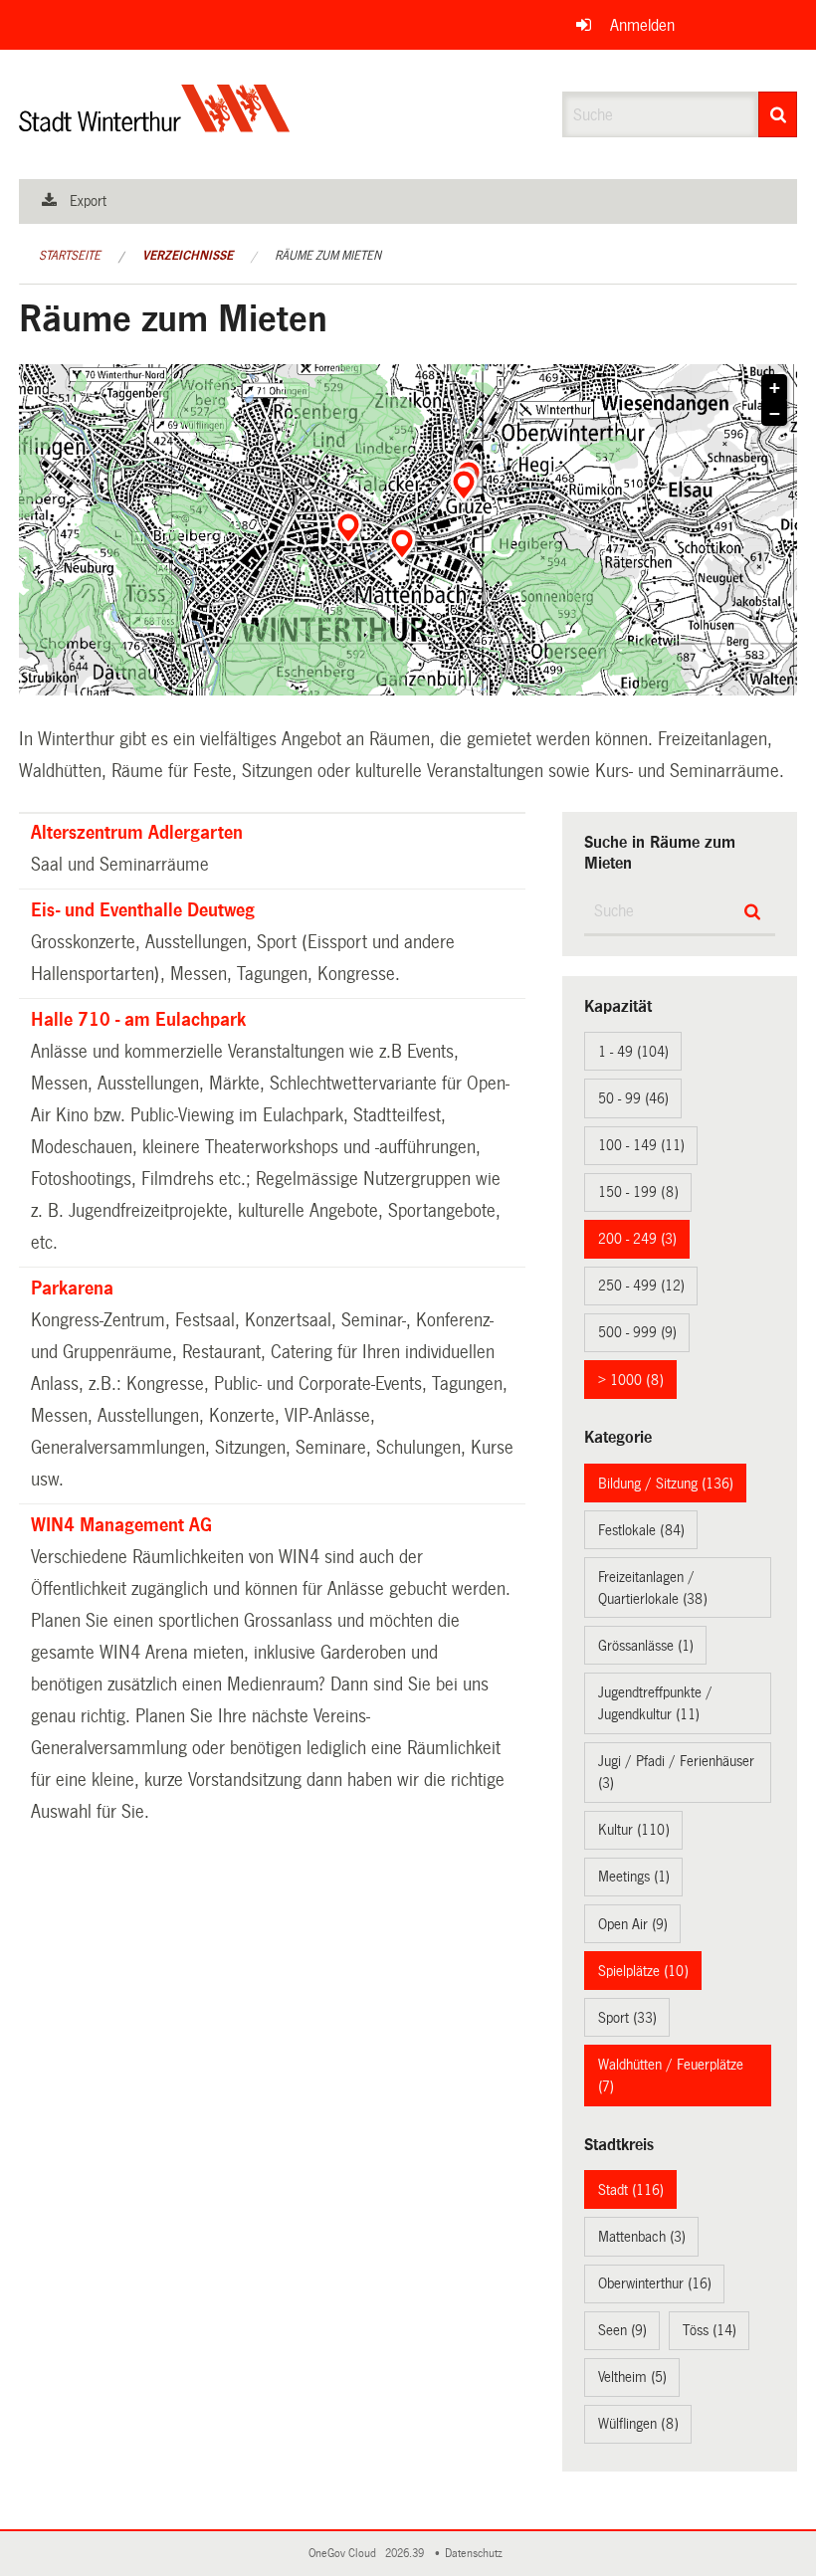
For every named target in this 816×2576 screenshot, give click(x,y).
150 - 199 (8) (638, 1192)
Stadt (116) (631, 2190)
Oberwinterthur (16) (655, 2283)
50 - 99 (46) (633, 1098)
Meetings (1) (634, 1877)
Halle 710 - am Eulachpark (138, 1020)
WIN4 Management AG (121, 1525)
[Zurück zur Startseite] (155, 125)
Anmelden (642, 25)
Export (88, 201)
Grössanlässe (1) (646, 1646)
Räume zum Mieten (328, 256)
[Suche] (778, 114)
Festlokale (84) (641, 1530)
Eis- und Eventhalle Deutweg (143, 910)
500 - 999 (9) (637, 1332)
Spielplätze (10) (643, 1971)
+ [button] (775, 388)
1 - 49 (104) (633, 1052)
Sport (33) (627, 2018)
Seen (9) (622, 2330)
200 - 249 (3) (637, 1239)
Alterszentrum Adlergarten (137, 833)
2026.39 (406, 2554)
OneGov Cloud (345, 2554)
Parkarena (72, 1288)
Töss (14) (710, 2330)
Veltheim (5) (632, 2377)
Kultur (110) (634, 1830)
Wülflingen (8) (638, 2424)
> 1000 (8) (631, 1380)
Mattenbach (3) (642, 2237)
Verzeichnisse (188, 256)
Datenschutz (477, 2554)
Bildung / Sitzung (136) (666, 1484)
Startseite (70, 256)
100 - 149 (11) (641, 1145)
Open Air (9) (633, 1924)
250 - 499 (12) (641, 1286)
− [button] (775, 414)
